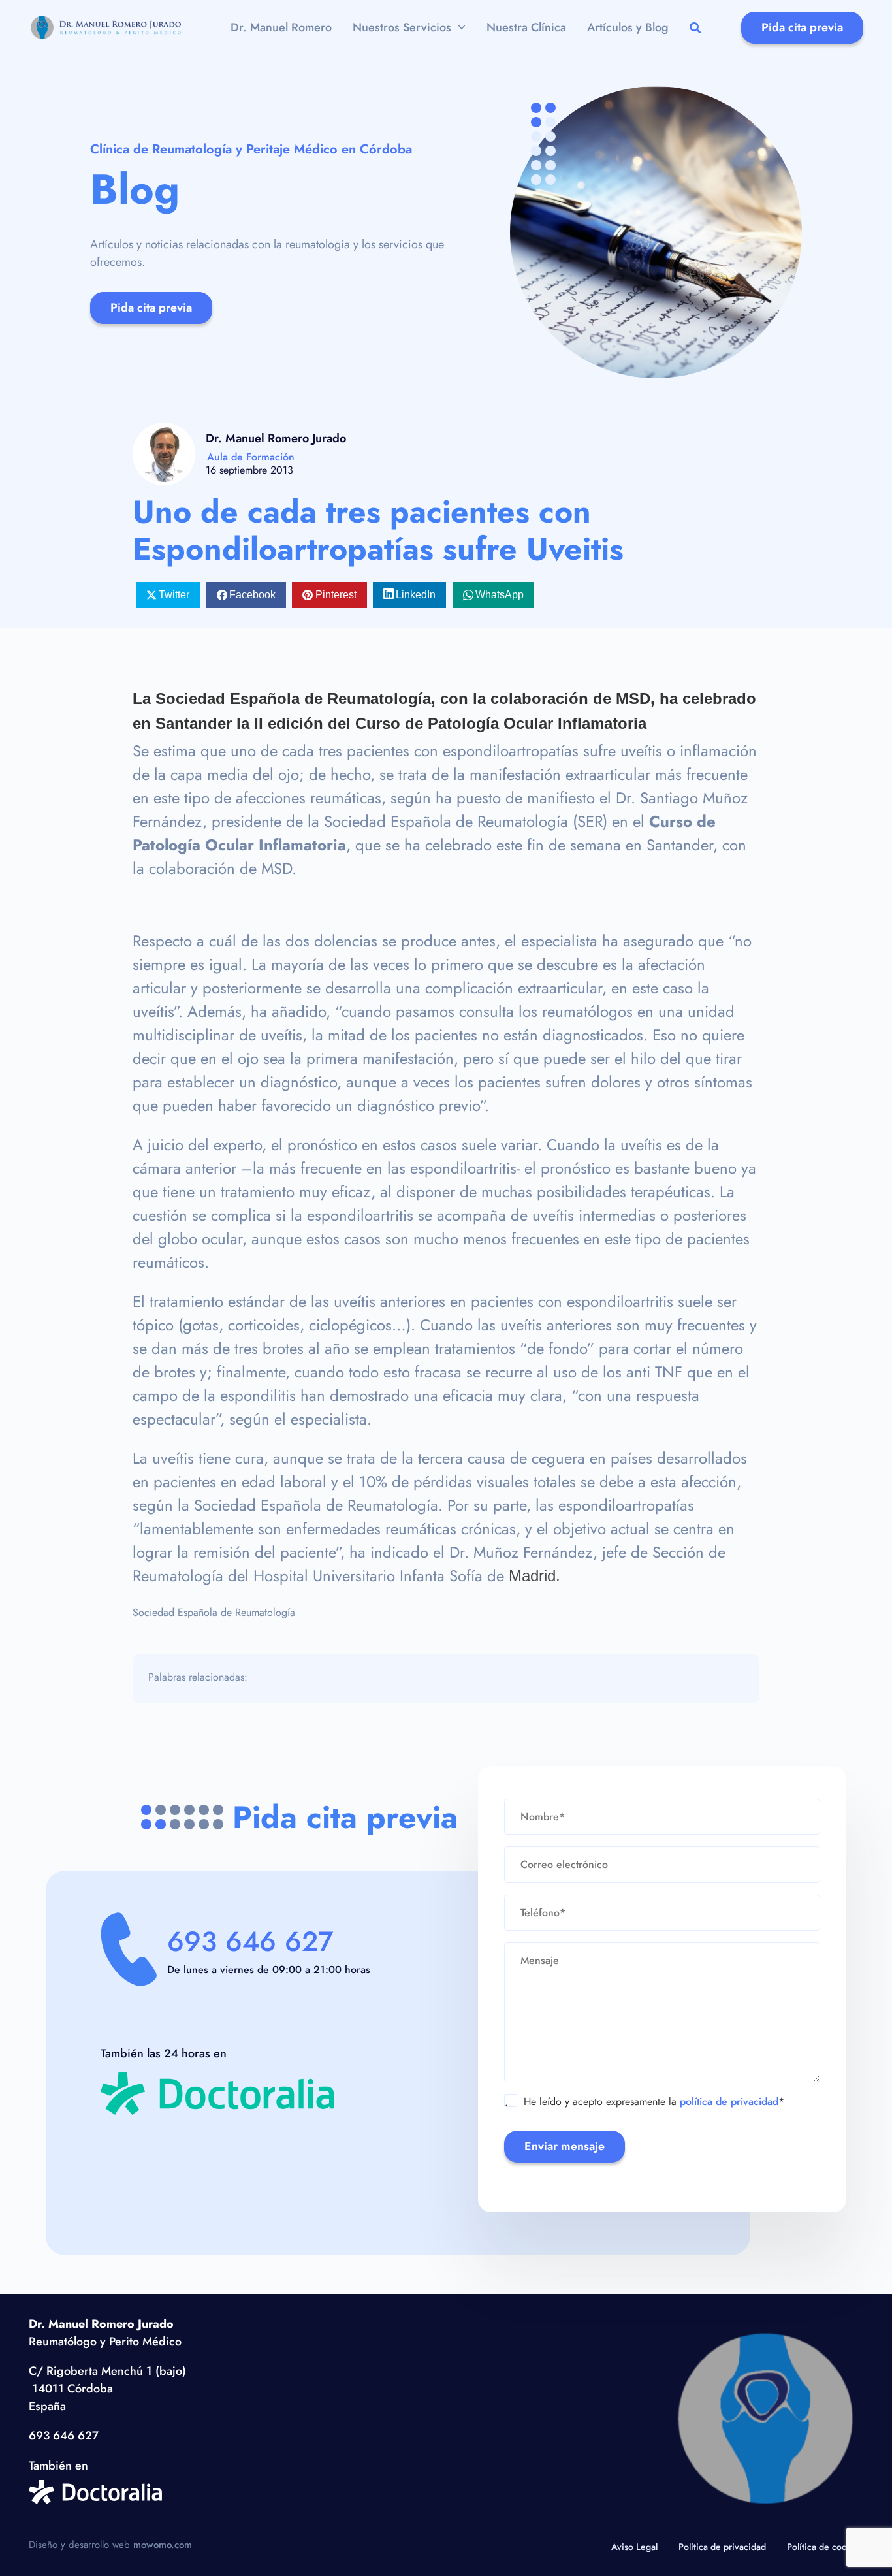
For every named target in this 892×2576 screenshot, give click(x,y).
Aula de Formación (251, 457)
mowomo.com (163, 2545)
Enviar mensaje (565, 2146)
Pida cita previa (802, 27)
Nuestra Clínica (526, 27)
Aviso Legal (634, 2547)
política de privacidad (729, 2101)
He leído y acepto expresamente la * (645, 2102)
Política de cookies (825, 2547)
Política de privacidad (722, 2547)
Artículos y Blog (628, 27)
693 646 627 (250, 1941)
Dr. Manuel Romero (281, 27)
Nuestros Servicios (402, 27)
